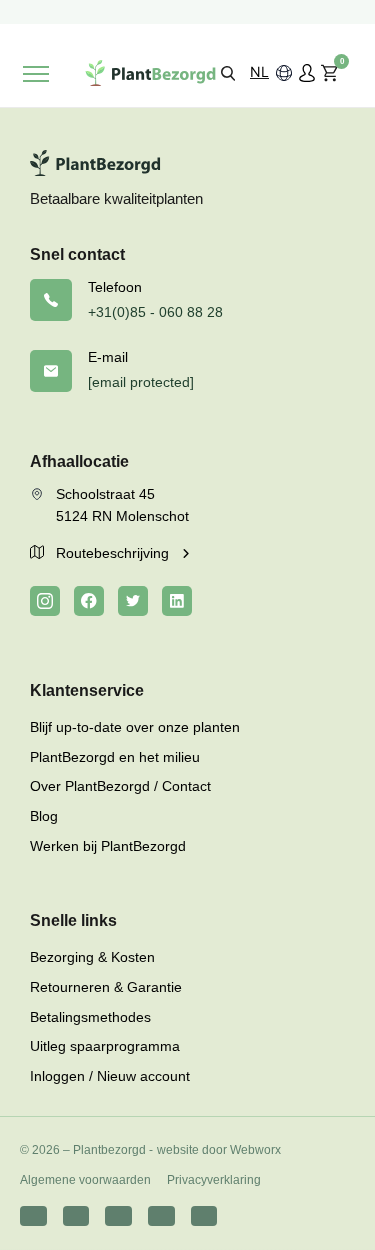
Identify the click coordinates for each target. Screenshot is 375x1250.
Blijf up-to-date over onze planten (135, 727)
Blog (44, 816)
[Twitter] (133, 601)
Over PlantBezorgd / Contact (120, 786)
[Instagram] (45, 601)
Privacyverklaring (214, 1180)
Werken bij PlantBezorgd (108, 846)
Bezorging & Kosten (92, 957)
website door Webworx (219, 1150)
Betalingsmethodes (90, 1017)
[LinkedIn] (177, 601)
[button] (228, 72)
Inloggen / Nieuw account (110, 1076)
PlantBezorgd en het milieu (115, 757)
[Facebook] (89, 601)
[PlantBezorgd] (150, 73)
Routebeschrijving (114, 553)
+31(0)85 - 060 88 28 (155, 312)
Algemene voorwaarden (85, 1180)
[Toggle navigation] (36, 74)
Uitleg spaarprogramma (105, 1046)
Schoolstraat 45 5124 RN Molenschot (122, 505)
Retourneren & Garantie (106, 987)
